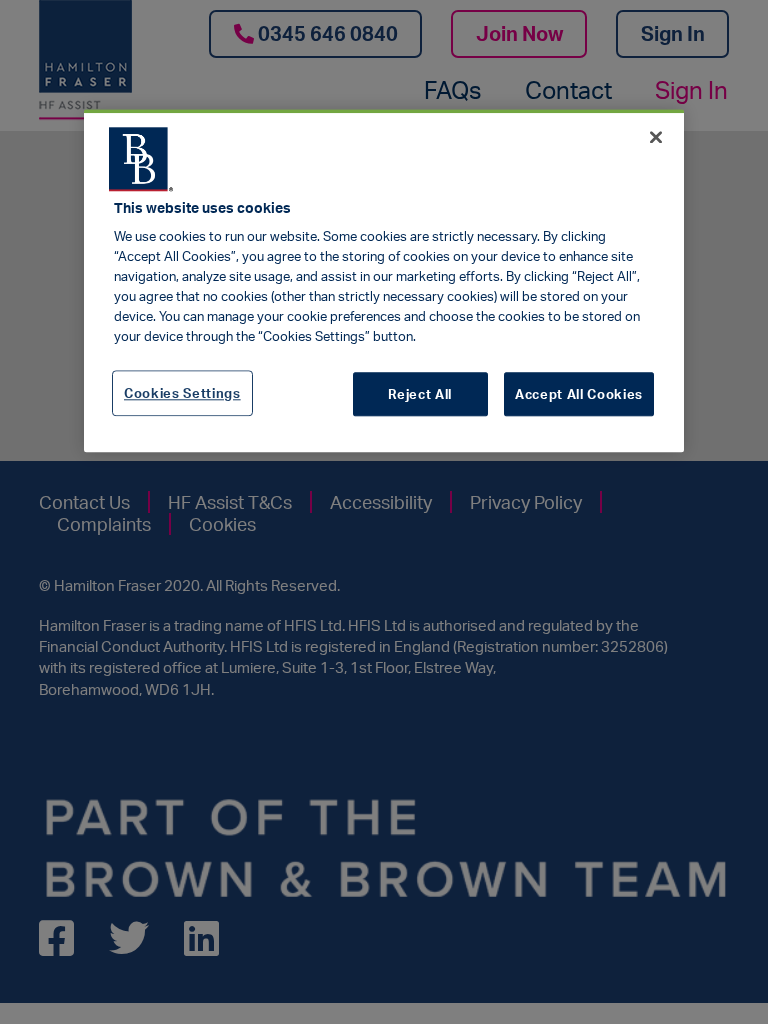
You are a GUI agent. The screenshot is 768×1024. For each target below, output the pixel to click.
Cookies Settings (182, 393)
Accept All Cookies (579, 394)
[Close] (656, 137)
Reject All (420, 394)
